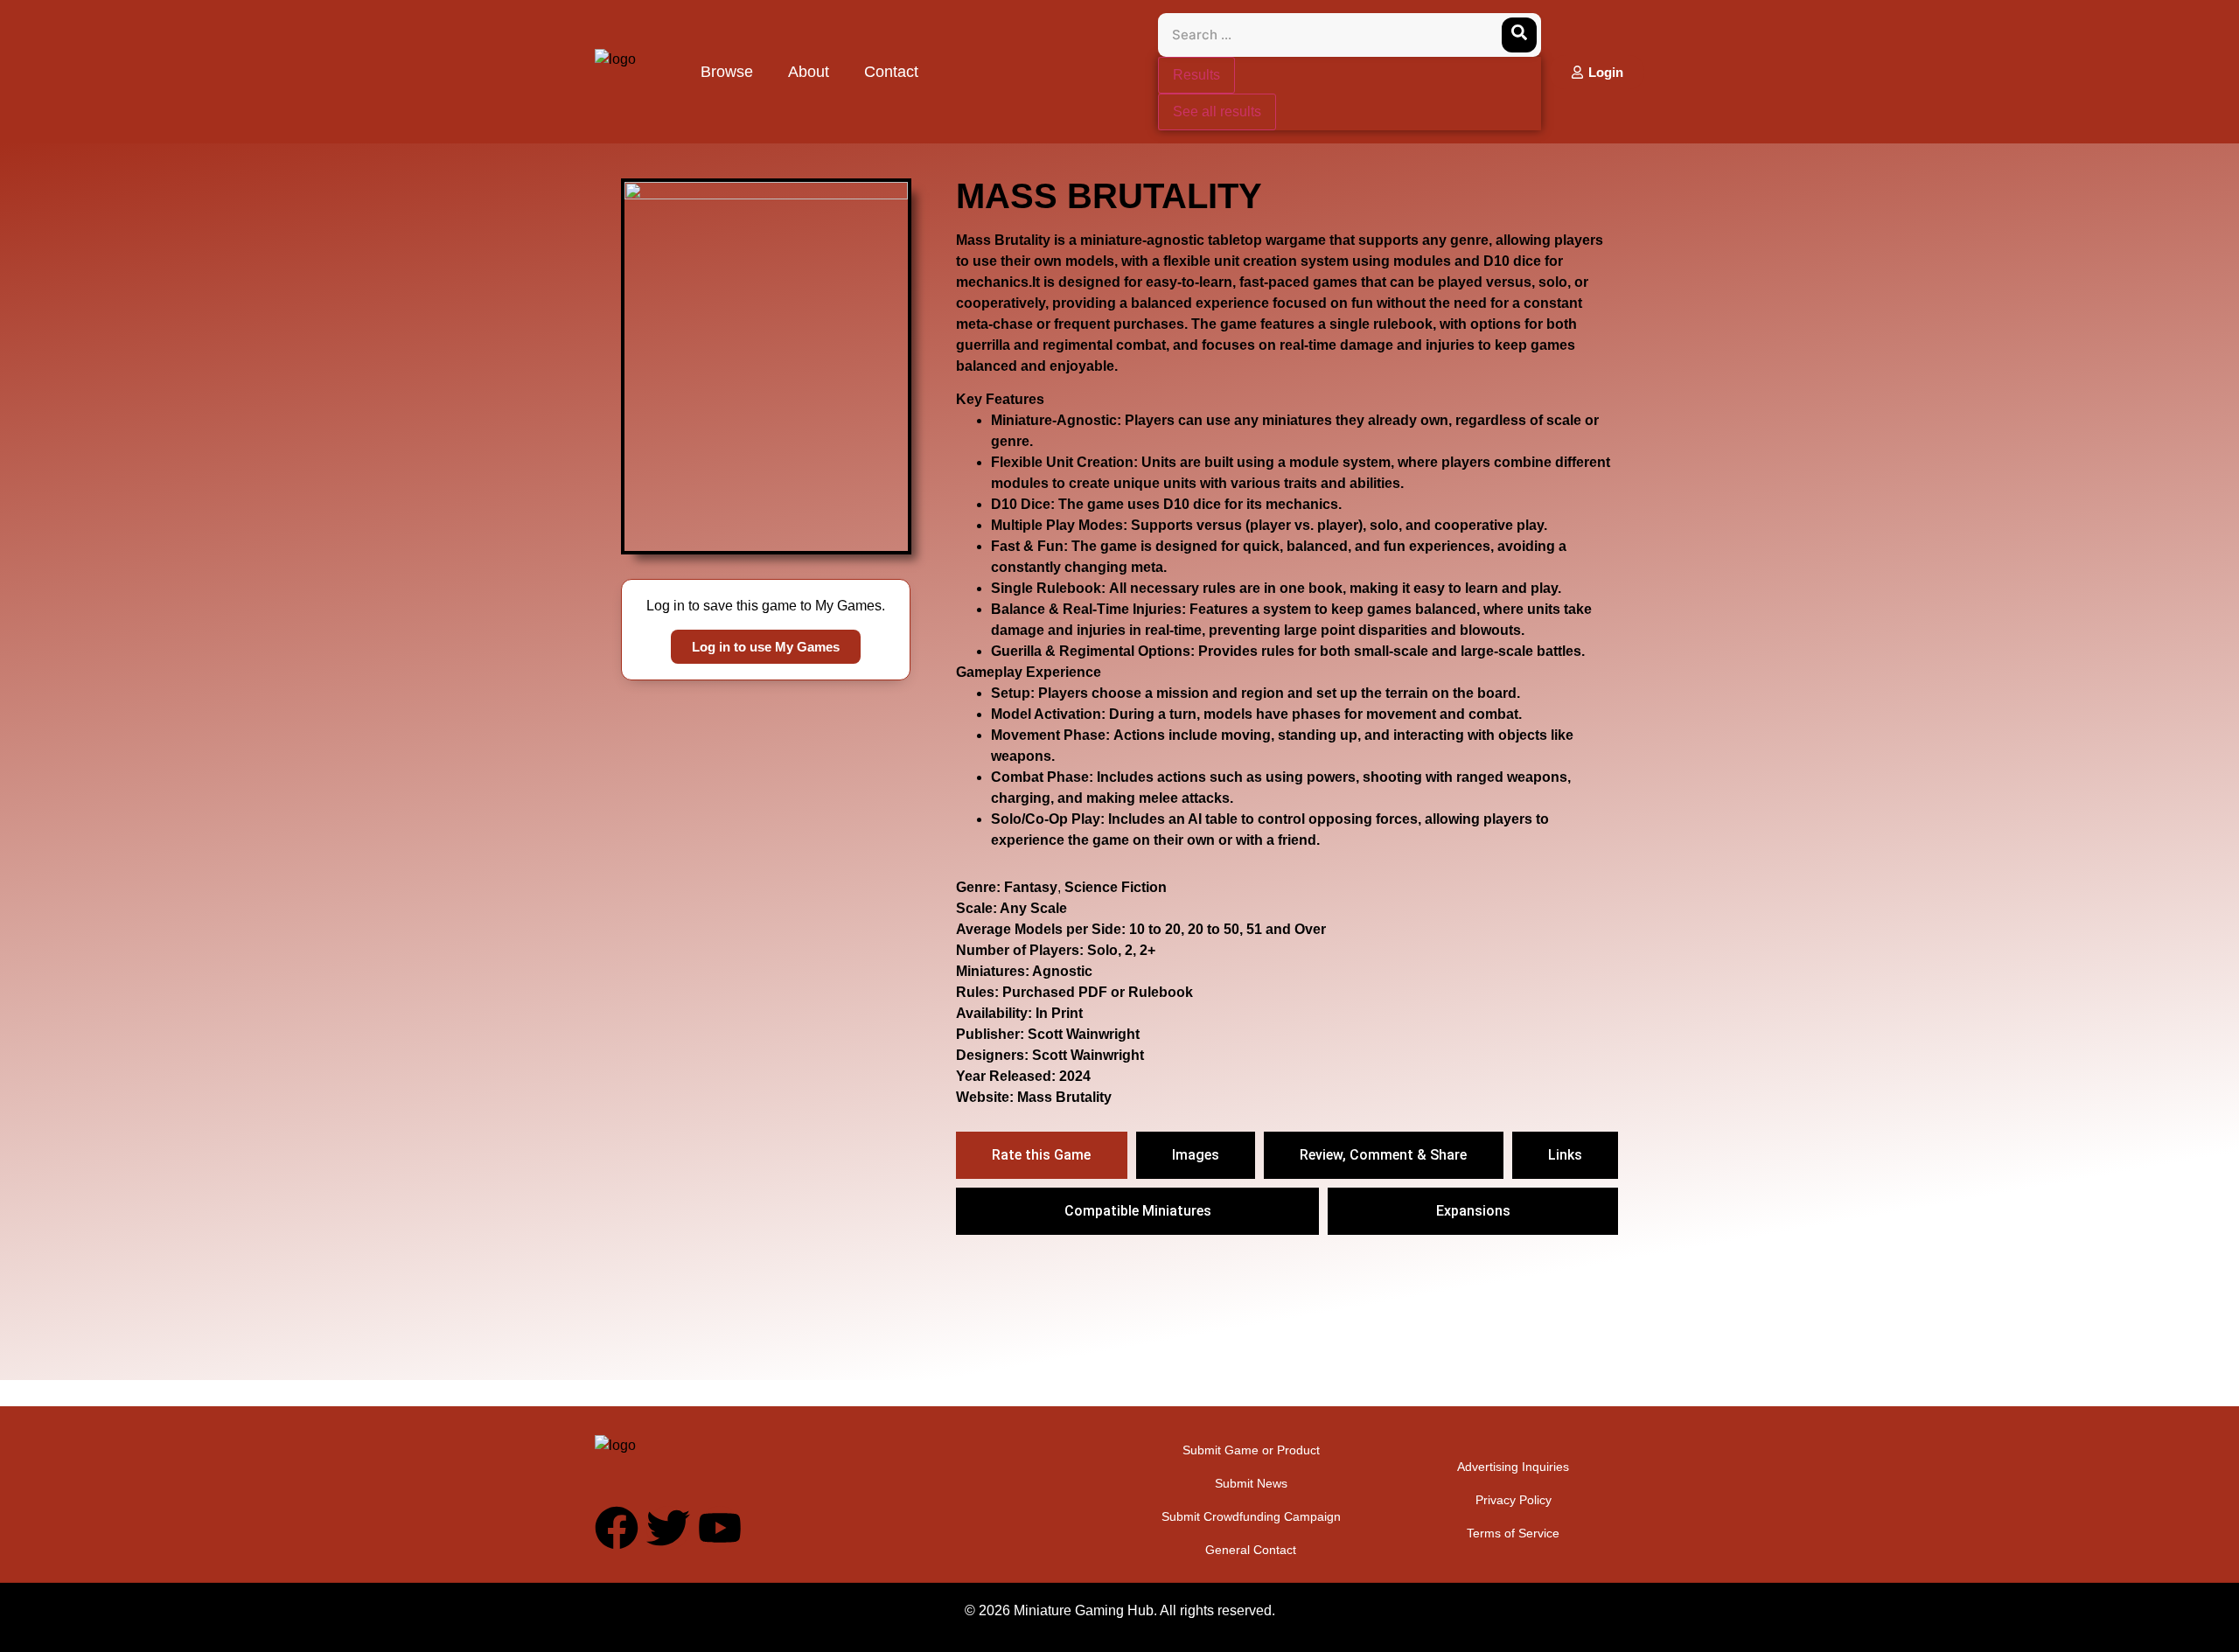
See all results (1217, 112)
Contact (891, 72)
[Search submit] (1519, 35)
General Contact (1251, 1550)
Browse (727, 72)
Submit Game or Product (1251, 1450)
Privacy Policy (1514, 1500)
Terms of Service (1513, 1533)
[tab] (1041, 1155)
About (809, 72)
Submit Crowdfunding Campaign (1251, 1516)
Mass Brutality (1064, 1097)
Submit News (1251, 1483)
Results (1196, 75)
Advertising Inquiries (1513, 1467)
